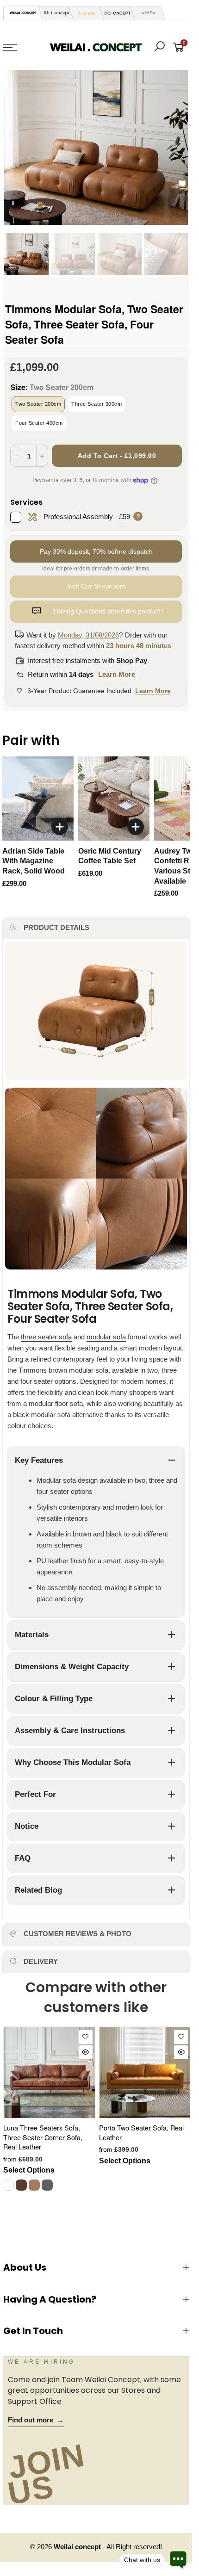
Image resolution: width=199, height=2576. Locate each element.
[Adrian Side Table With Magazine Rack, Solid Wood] (38, 799)
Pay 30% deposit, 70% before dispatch (96, 551)
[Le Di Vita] (84, 13)
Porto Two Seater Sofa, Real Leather (141, 2132)
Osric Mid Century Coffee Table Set (110, 856)
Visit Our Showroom (96, 586)
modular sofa (106, 1337)
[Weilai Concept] (23, 13)
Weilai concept (78, 2547)
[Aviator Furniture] (145, 13)
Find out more (36, 2420)
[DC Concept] (115, 13)
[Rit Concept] (54, 13)
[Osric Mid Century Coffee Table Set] (114, 799)
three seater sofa (46, 1337)
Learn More (117, 674)
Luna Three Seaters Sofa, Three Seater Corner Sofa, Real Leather (43, 2137)
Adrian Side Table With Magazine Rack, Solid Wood (34, 861)
